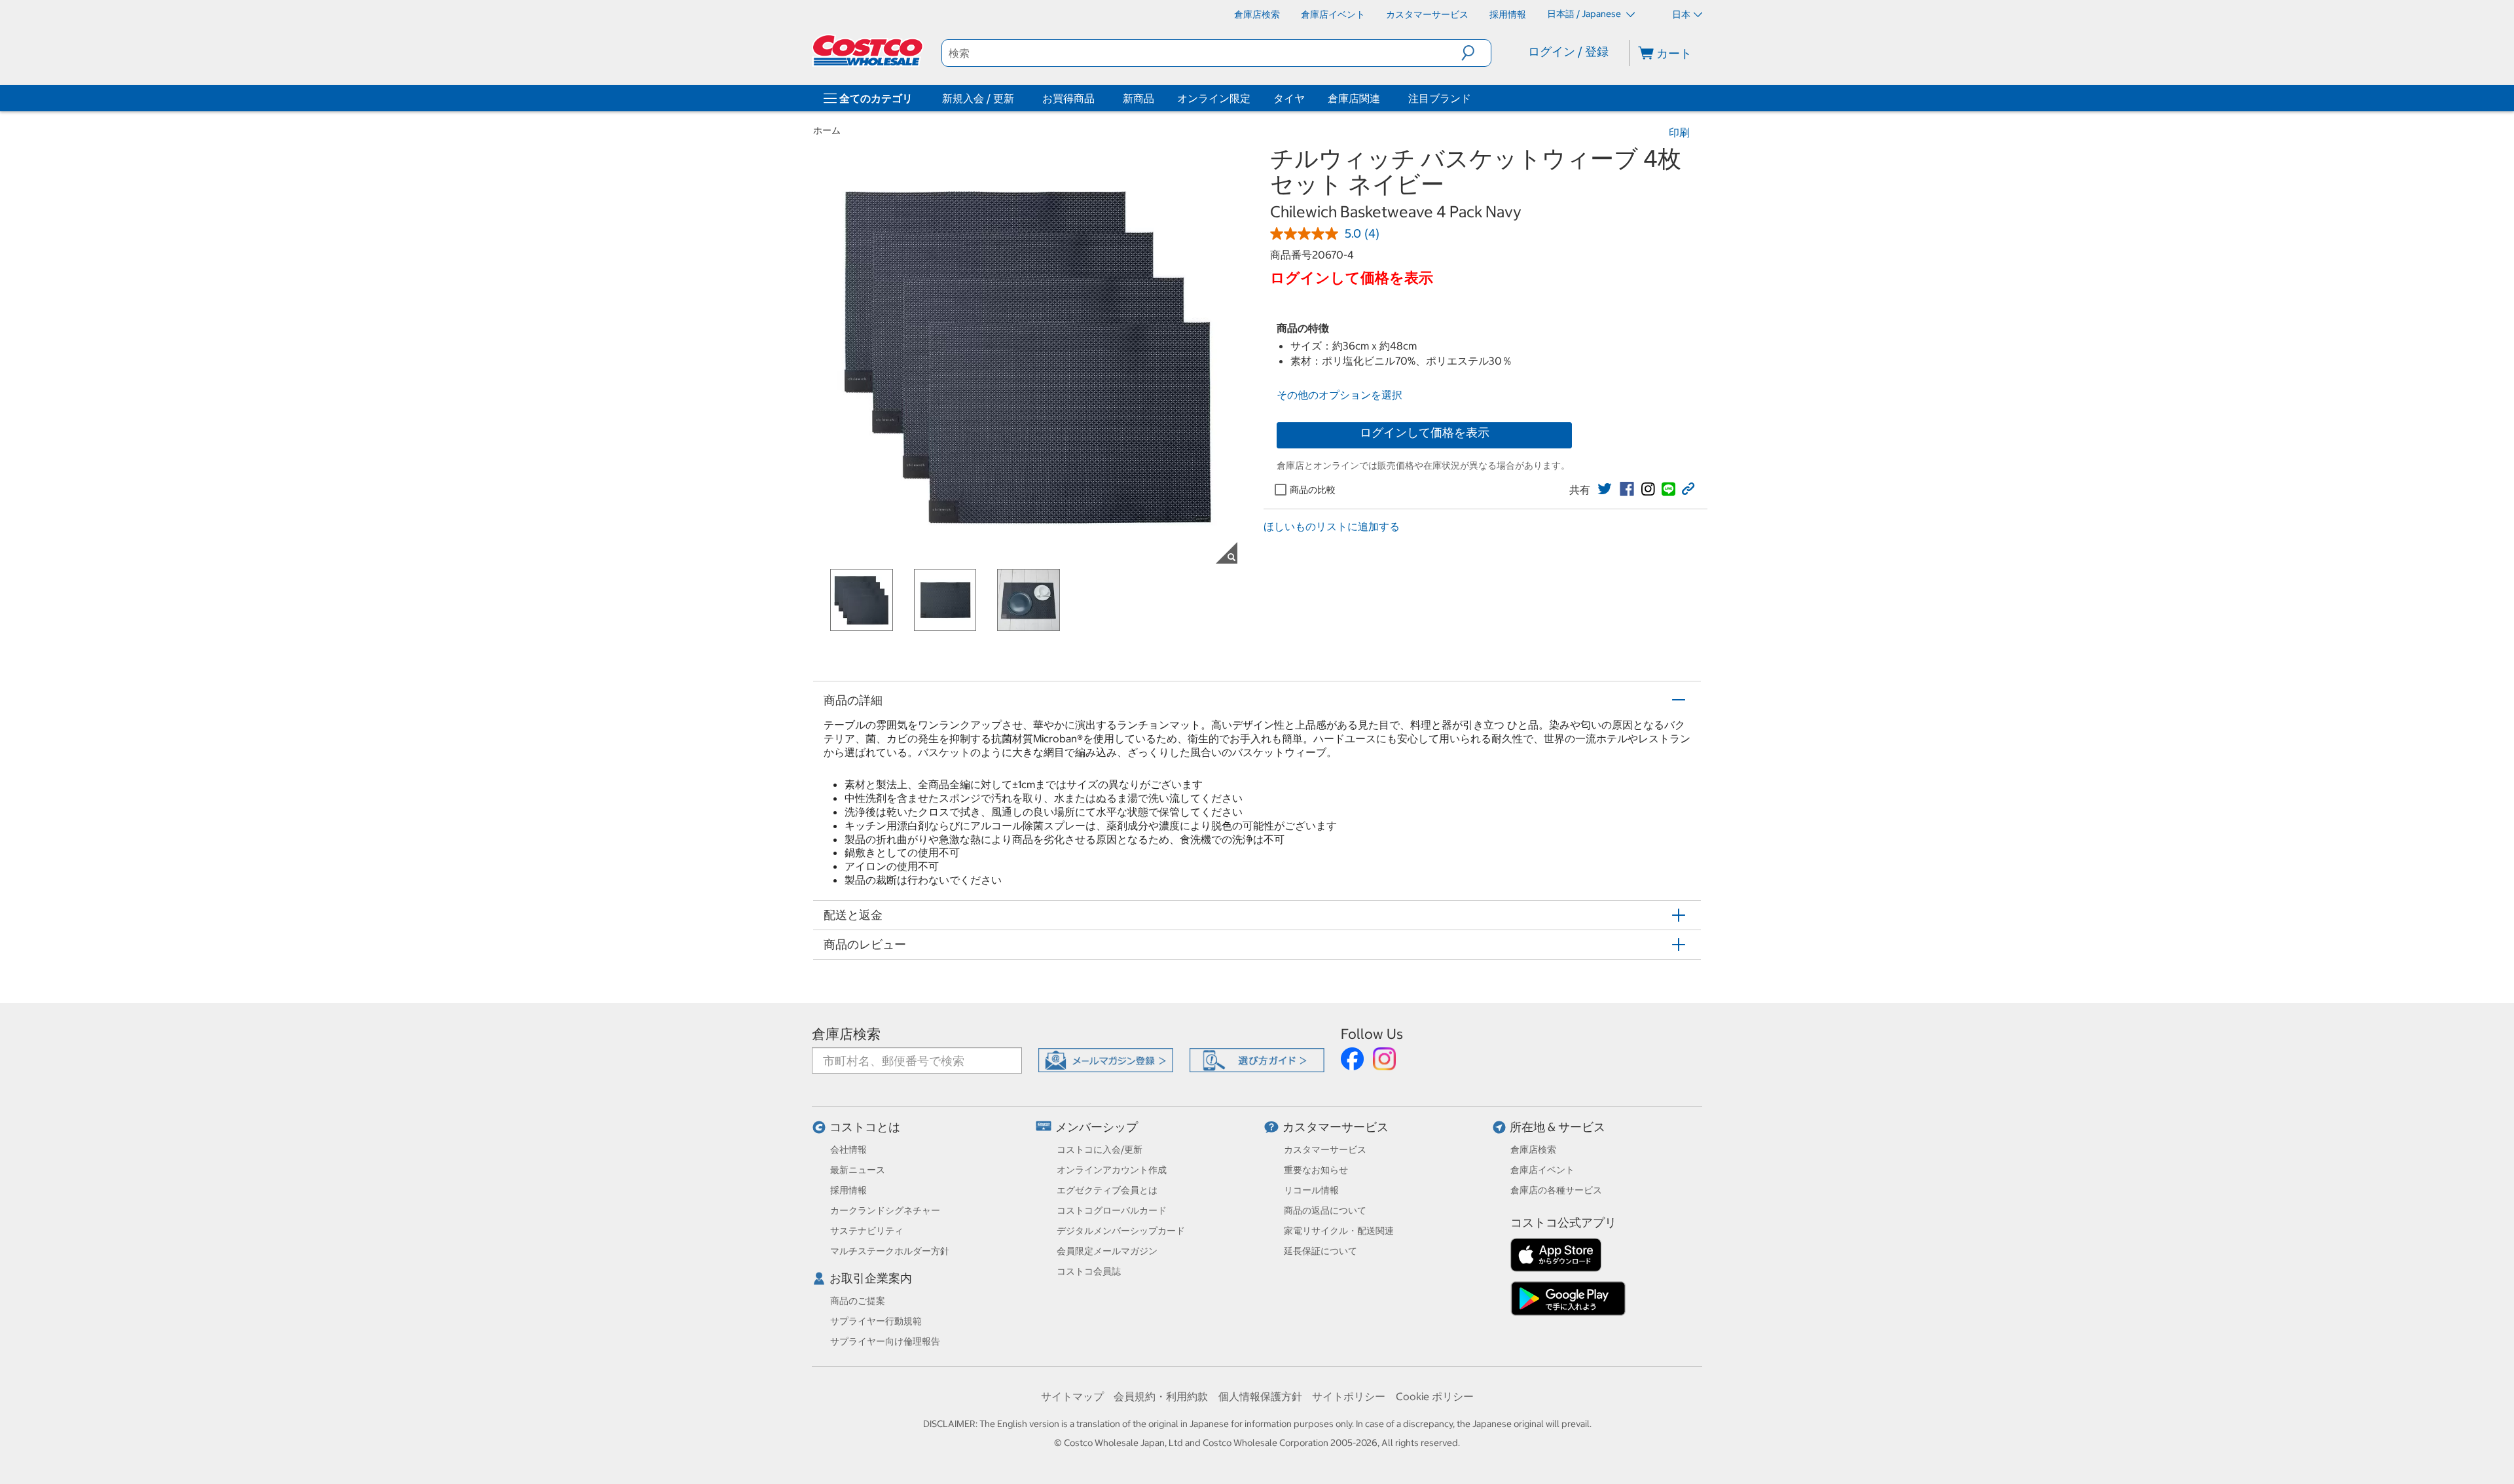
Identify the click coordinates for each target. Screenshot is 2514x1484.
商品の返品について (1325, 1210)
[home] (869, 50)
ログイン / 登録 (1568, 51)
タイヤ (1289, 98)
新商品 (1139, 98)
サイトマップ (1072, 1396)
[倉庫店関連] (1383, 98)
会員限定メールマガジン (1107, 1251)
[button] (1476, 53)
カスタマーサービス (1336, 1127)
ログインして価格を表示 (1425, 432)
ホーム (827, 130)
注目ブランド (1440, 98)
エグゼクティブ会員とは (1107, 1190)
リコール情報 (1311, 1190)
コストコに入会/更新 (1100, 1149)
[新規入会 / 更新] (1017, 98)
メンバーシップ (1097, 1127)
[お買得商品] (1097, 98)
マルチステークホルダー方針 (890, 1251)
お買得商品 (1068, 98)
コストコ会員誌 (1089, 1271)
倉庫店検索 (846, 1034)
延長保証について (1321, 1251)
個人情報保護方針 (1260, 1396)
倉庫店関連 (1354, 98)
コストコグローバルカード (1112, 1210)
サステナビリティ (867, 1231)
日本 (1681, 14)
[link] (1605, 489)
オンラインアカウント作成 (1112, 1170)
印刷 (1679, 132)
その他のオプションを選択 (1339, 395)
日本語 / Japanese (1585, 14)
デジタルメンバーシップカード (1121, 1231)
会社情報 (848, 1149)
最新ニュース (858, 1170)
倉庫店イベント (1542, 1170)
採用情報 (848, 1190)
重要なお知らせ (1316, 1170)
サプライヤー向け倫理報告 (885, 1341)
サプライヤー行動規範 (876, 1321)
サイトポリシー (1349, 1396)
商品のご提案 (858, 1301)
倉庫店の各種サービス (1556, 1190)
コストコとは (865, 1127)
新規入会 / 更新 (978, 98)
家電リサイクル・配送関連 (1339, 1231)
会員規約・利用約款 (1161, 1396)
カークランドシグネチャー (885, 1210)
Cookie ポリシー (1435, 1396)
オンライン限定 (1214, 98)
